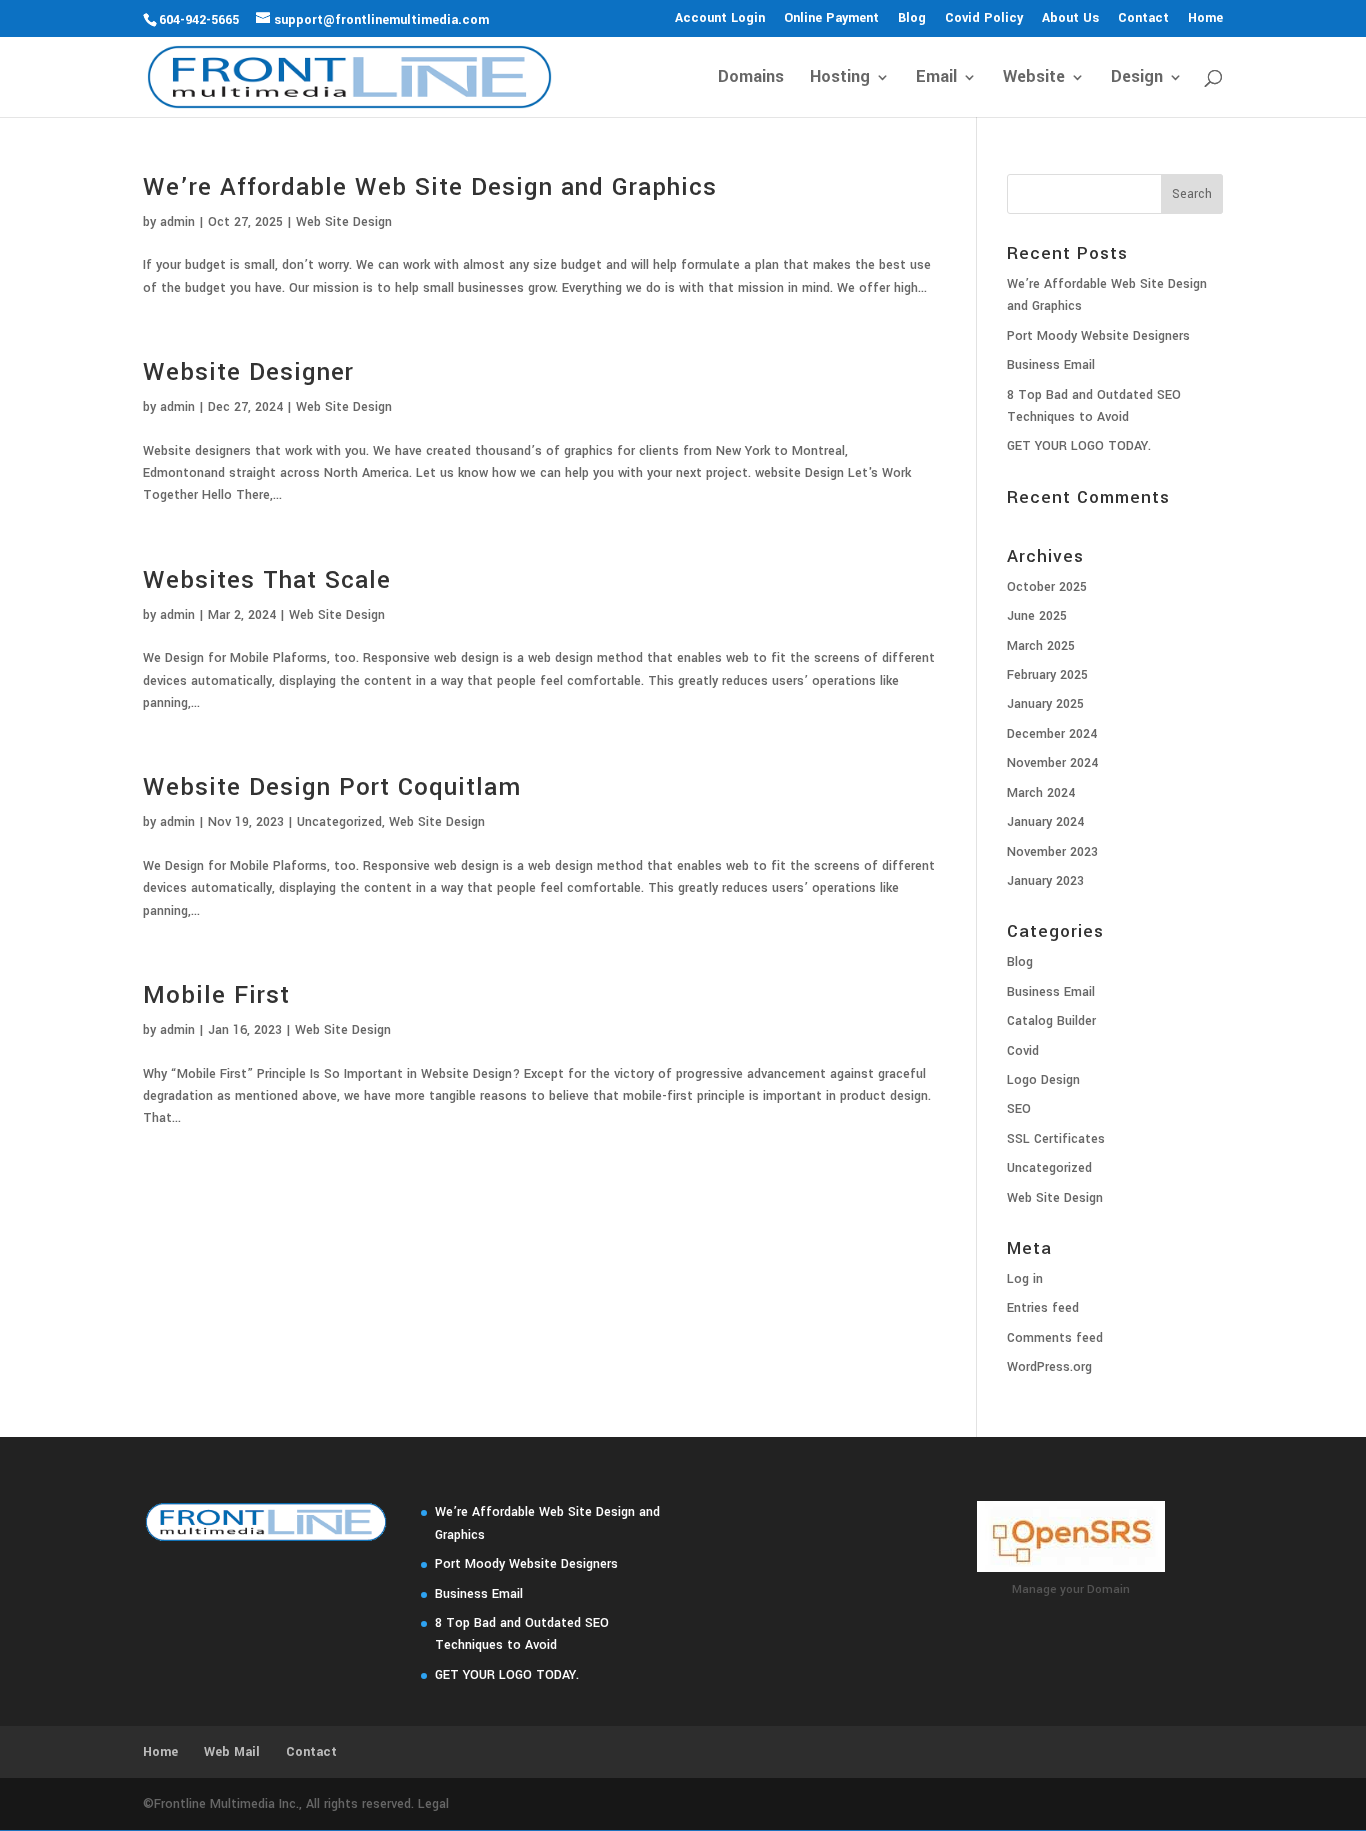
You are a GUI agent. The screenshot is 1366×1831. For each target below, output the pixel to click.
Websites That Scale (267, 580)
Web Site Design (344, 222)
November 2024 (1052, 763)
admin (177, 222)
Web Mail (232, 1752)
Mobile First (216, 995)
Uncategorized (339, 822)
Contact (1143, 19)
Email (936, 79)
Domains (751, 79)
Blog (912, 19)
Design (1137, 79)
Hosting (840, 79)
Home (1205, 19)
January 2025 (1045, 704)
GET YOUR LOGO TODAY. (1079, 446)
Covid (1023, 1051)
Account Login (720, 19)
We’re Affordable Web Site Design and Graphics (430, 187)
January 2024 (1045, 822)
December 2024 (1052, 734)
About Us (1070, 19)
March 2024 (1041, 793)
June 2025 (1037, 616)
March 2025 (1041, 646)
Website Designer (248, 372)
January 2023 (1045, 881)
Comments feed (1055, 1338)
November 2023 (1052, 852)
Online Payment (831, 19)
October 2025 (1047, 587)
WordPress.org (1049, 1367)
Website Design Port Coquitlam (332, 787)
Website (1034, 79)
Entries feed (1043, 1308)
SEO (1019, 1109)
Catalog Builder (1051, 1021)
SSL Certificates (1056, 1139)
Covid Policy (984, 19)
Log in (1025, 1279)
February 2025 (1047, 675)
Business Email (1051, 365)
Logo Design (1043, 1080)
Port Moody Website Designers (1098, 336)
